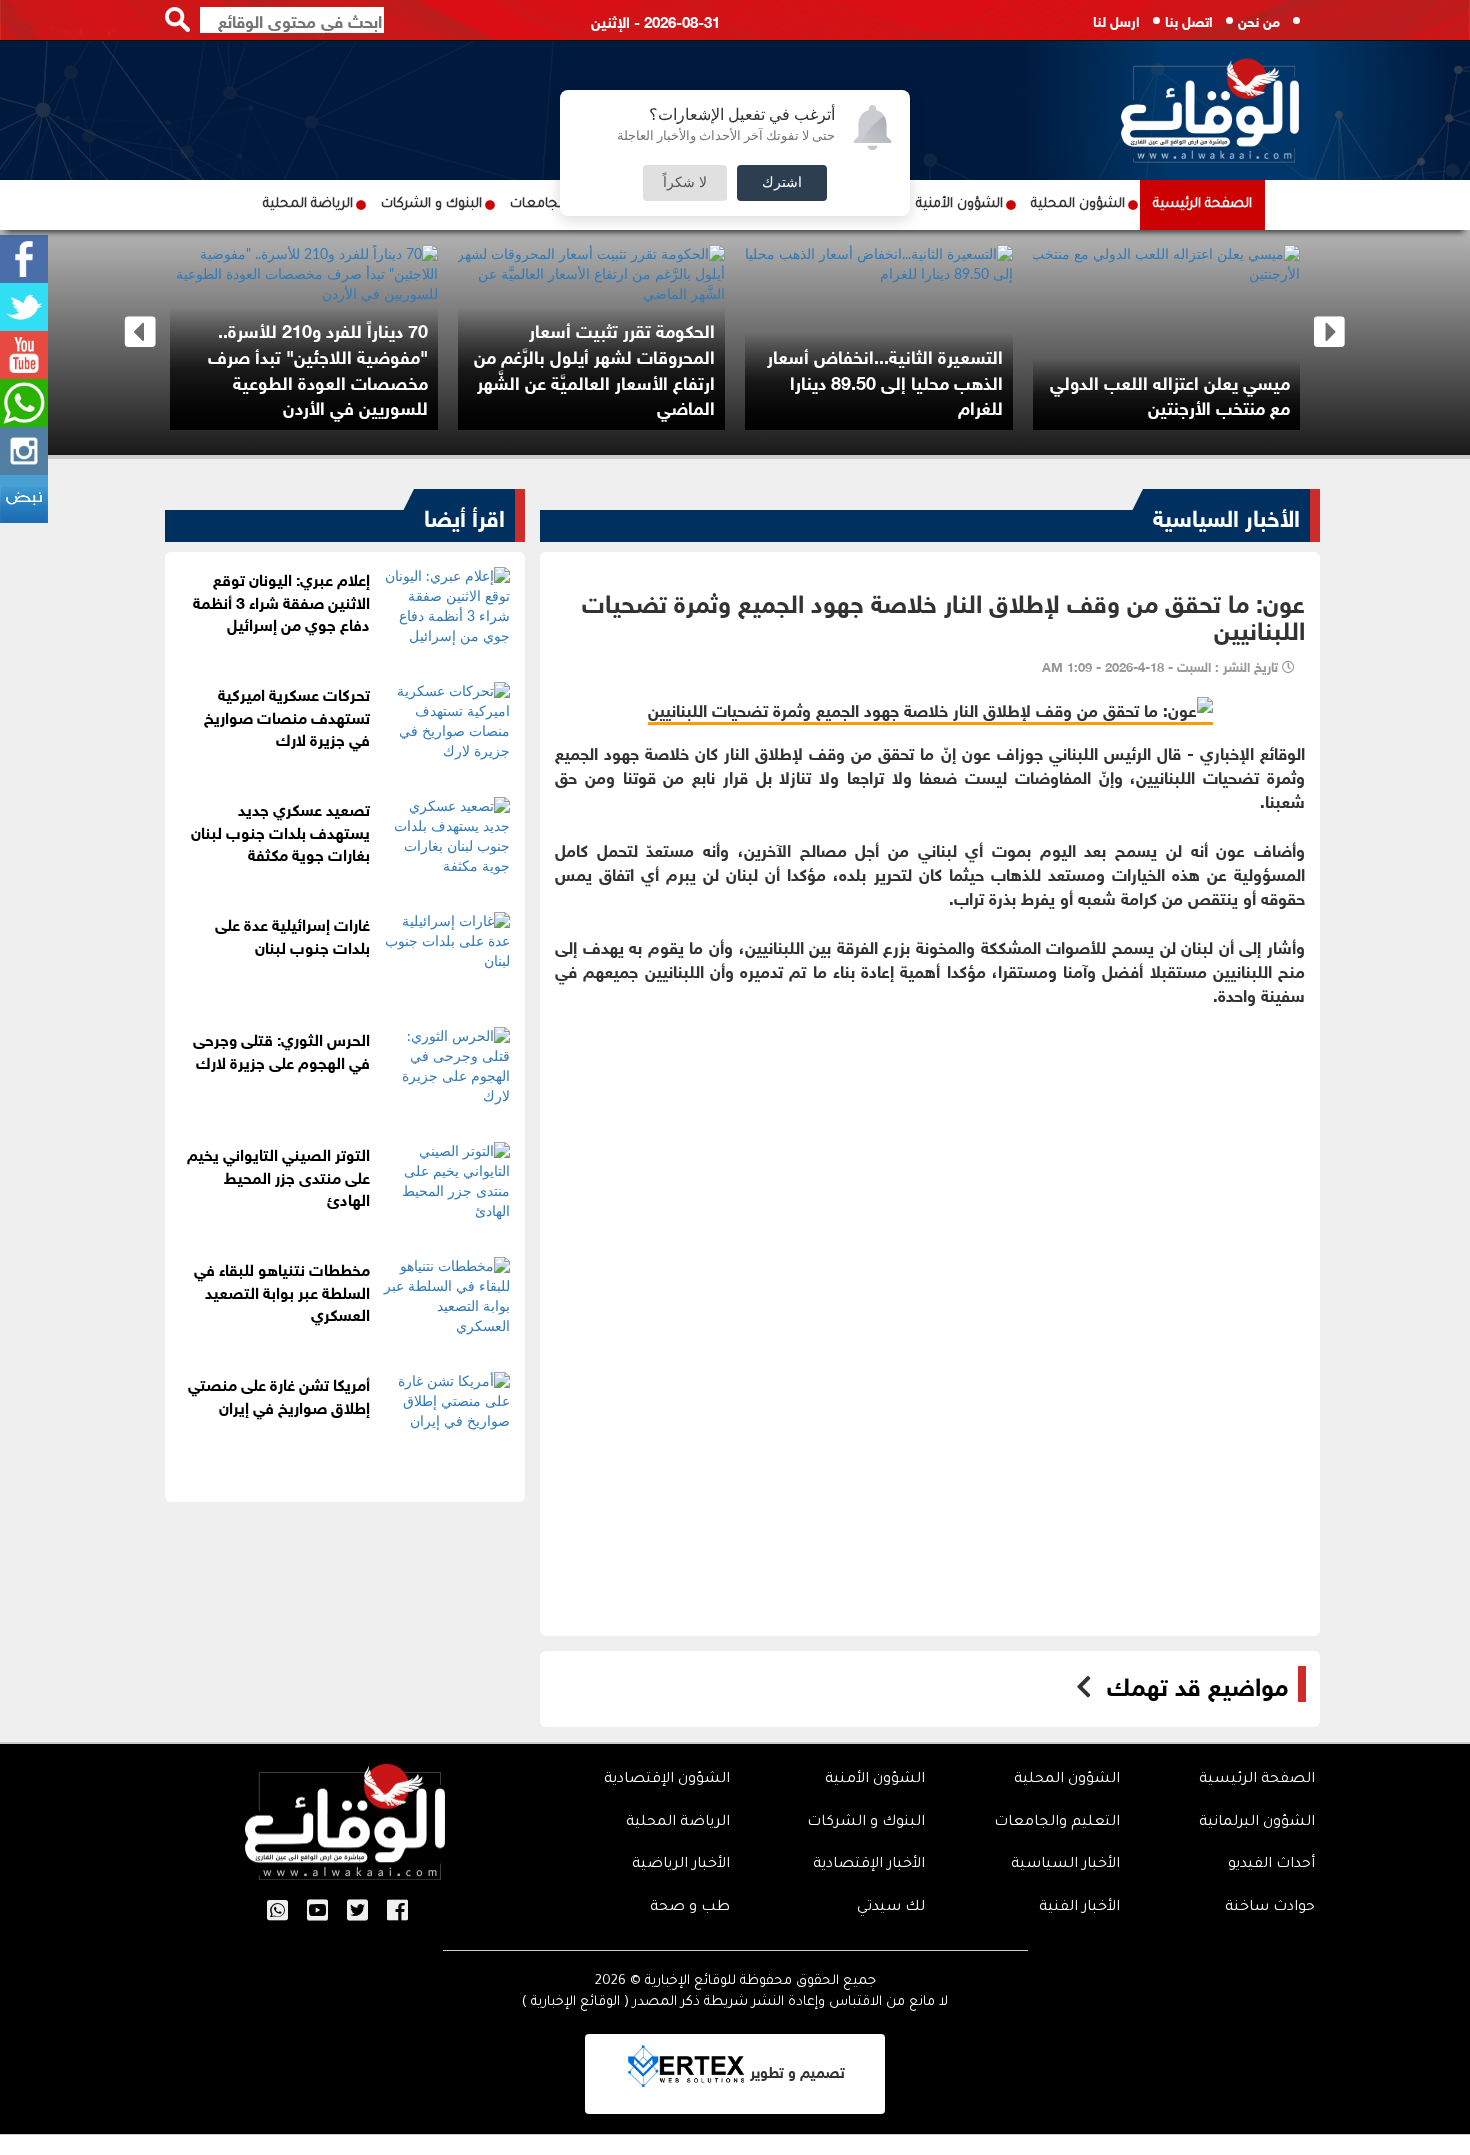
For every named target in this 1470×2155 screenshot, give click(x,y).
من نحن (1259, 19)
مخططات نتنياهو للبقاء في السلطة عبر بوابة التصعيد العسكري (282, 1290)
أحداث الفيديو (1271, 1865)
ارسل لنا (1116, 19)
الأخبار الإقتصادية (869, 1865)
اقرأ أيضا (464, 515)
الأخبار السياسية (1226, 515)
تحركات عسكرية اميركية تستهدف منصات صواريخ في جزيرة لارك (287, 715)
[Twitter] (24, 307)
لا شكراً (685, 183)
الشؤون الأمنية (959, 204)
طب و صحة (690, 1908)
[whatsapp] (24, 403)
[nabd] (24, 499)
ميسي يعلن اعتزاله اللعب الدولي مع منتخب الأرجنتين (1170, 394)
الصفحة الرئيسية (1202, 204)
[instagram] (24, 451)
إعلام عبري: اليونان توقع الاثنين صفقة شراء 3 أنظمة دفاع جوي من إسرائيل (281, 600)
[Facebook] (24, 259)
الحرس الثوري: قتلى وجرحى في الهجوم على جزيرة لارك (281, 1049)
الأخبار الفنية (1079, 1908)
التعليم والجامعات (1057, 1823)
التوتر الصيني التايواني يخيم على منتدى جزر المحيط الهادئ (278, 1175)
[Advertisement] (930, 1171)
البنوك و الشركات (431, 204)
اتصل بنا (1189, 19)
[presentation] (140, 332)
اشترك (782, 183)
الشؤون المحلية (1078, 204)
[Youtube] (24, 355)
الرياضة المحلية (308, 204)
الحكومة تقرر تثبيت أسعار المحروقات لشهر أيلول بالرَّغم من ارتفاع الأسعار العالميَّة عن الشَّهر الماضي (594, 367)
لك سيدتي (891, 1908)
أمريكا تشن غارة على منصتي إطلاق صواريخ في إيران (279, 1394)
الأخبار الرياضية (681, 1865)
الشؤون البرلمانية (1257, 1823)
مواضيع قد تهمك (1197, 1684)
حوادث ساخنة (1270, 1908)
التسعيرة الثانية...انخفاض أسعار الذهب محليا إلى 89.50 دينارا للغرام (885, 380)
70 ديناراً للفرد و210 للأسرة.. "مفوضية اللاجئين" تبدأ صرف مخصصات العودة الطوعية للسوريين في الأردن (318, 367)
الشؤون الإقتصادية (667, 1780)
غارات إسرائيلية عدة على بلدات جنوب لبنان (292, 934)
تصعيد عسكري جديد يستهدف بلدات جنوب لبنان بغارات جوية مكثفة (280, 830)
